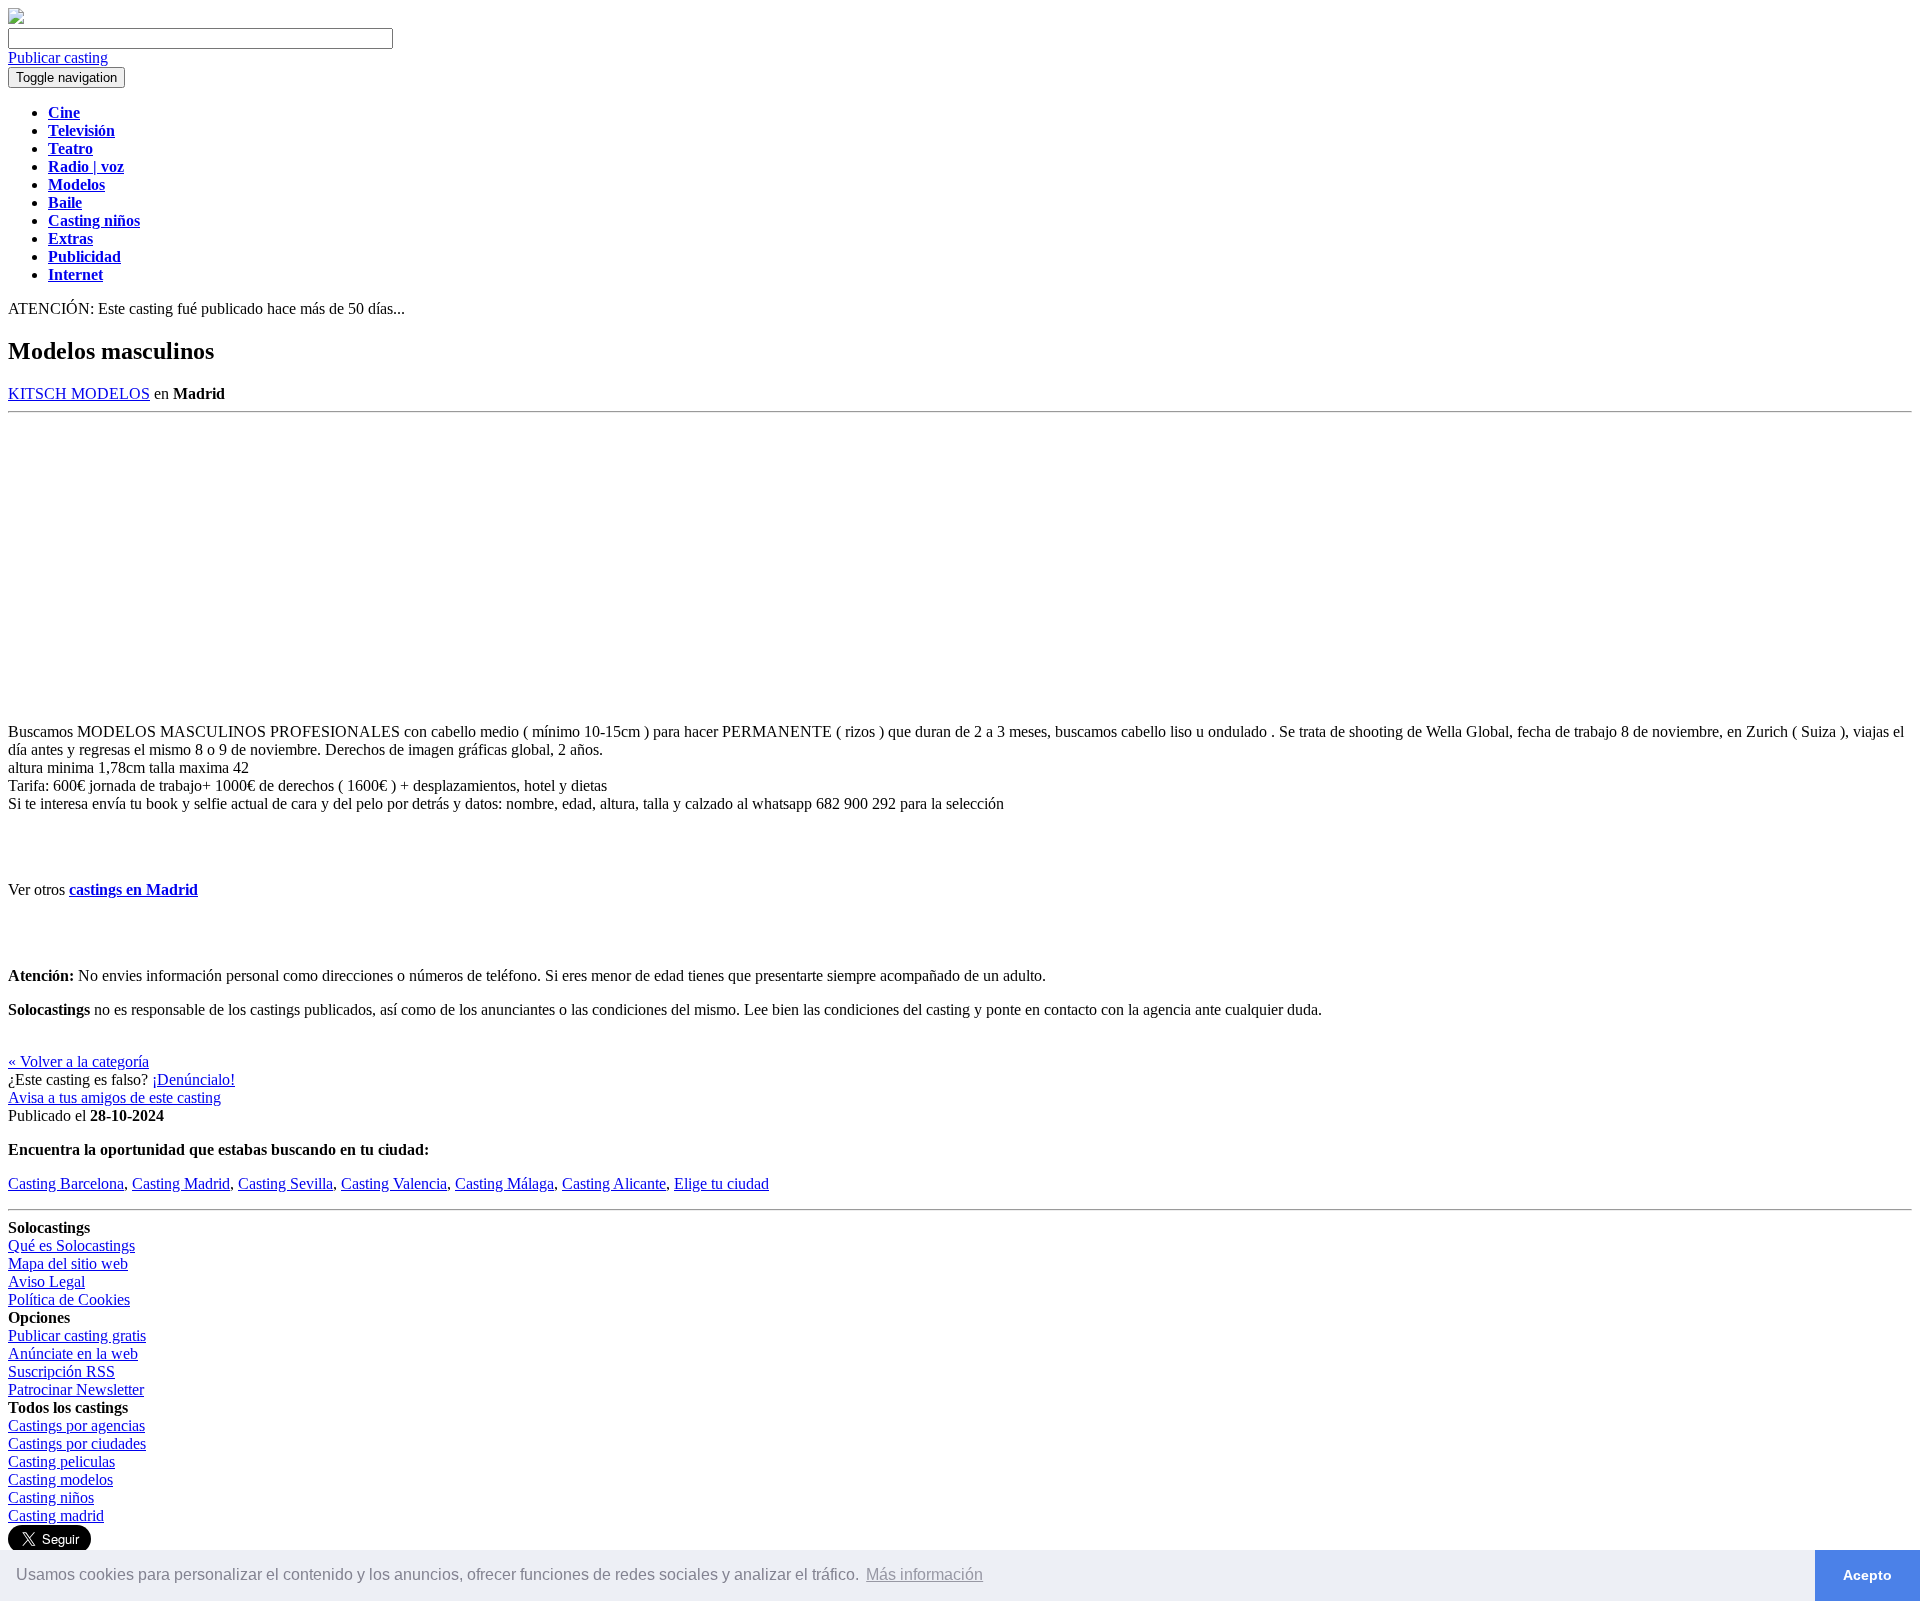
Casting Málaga (504, 1183)
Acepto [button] (1867, 1575)
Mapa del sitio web (68, 1263)
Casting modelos (60, 1479)
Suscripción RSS (61, 1371)
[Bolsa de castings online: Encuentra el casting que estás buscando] (16, 18)
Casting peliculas (61, 1461)
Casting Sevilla (285, 1183)
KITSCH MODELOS (79, 393)
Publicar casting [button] (58, 57)
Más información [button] (924, 1574)
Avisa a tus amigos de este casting (114, 1097)
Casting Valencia (394, 1183)
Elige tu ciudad (721, 1183)
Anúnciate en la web (73, 1353)
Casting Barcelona (66, 1183)
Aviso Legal (46, 1281)
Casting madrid (56, 1515)
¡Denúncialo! (193, 1079)
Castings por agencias (76, 1425)
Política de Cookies (69, 1299)
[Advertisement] (960, 563)
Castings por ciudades (77, 1443)
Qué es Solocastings (71, 1245)
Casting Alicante (614, 1183)
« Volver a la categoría (78, 1061)
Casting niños (51, 1497)
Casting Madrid (181, 1183)
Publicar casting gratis (77, 1335)
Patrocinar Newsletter (76, 1389)
